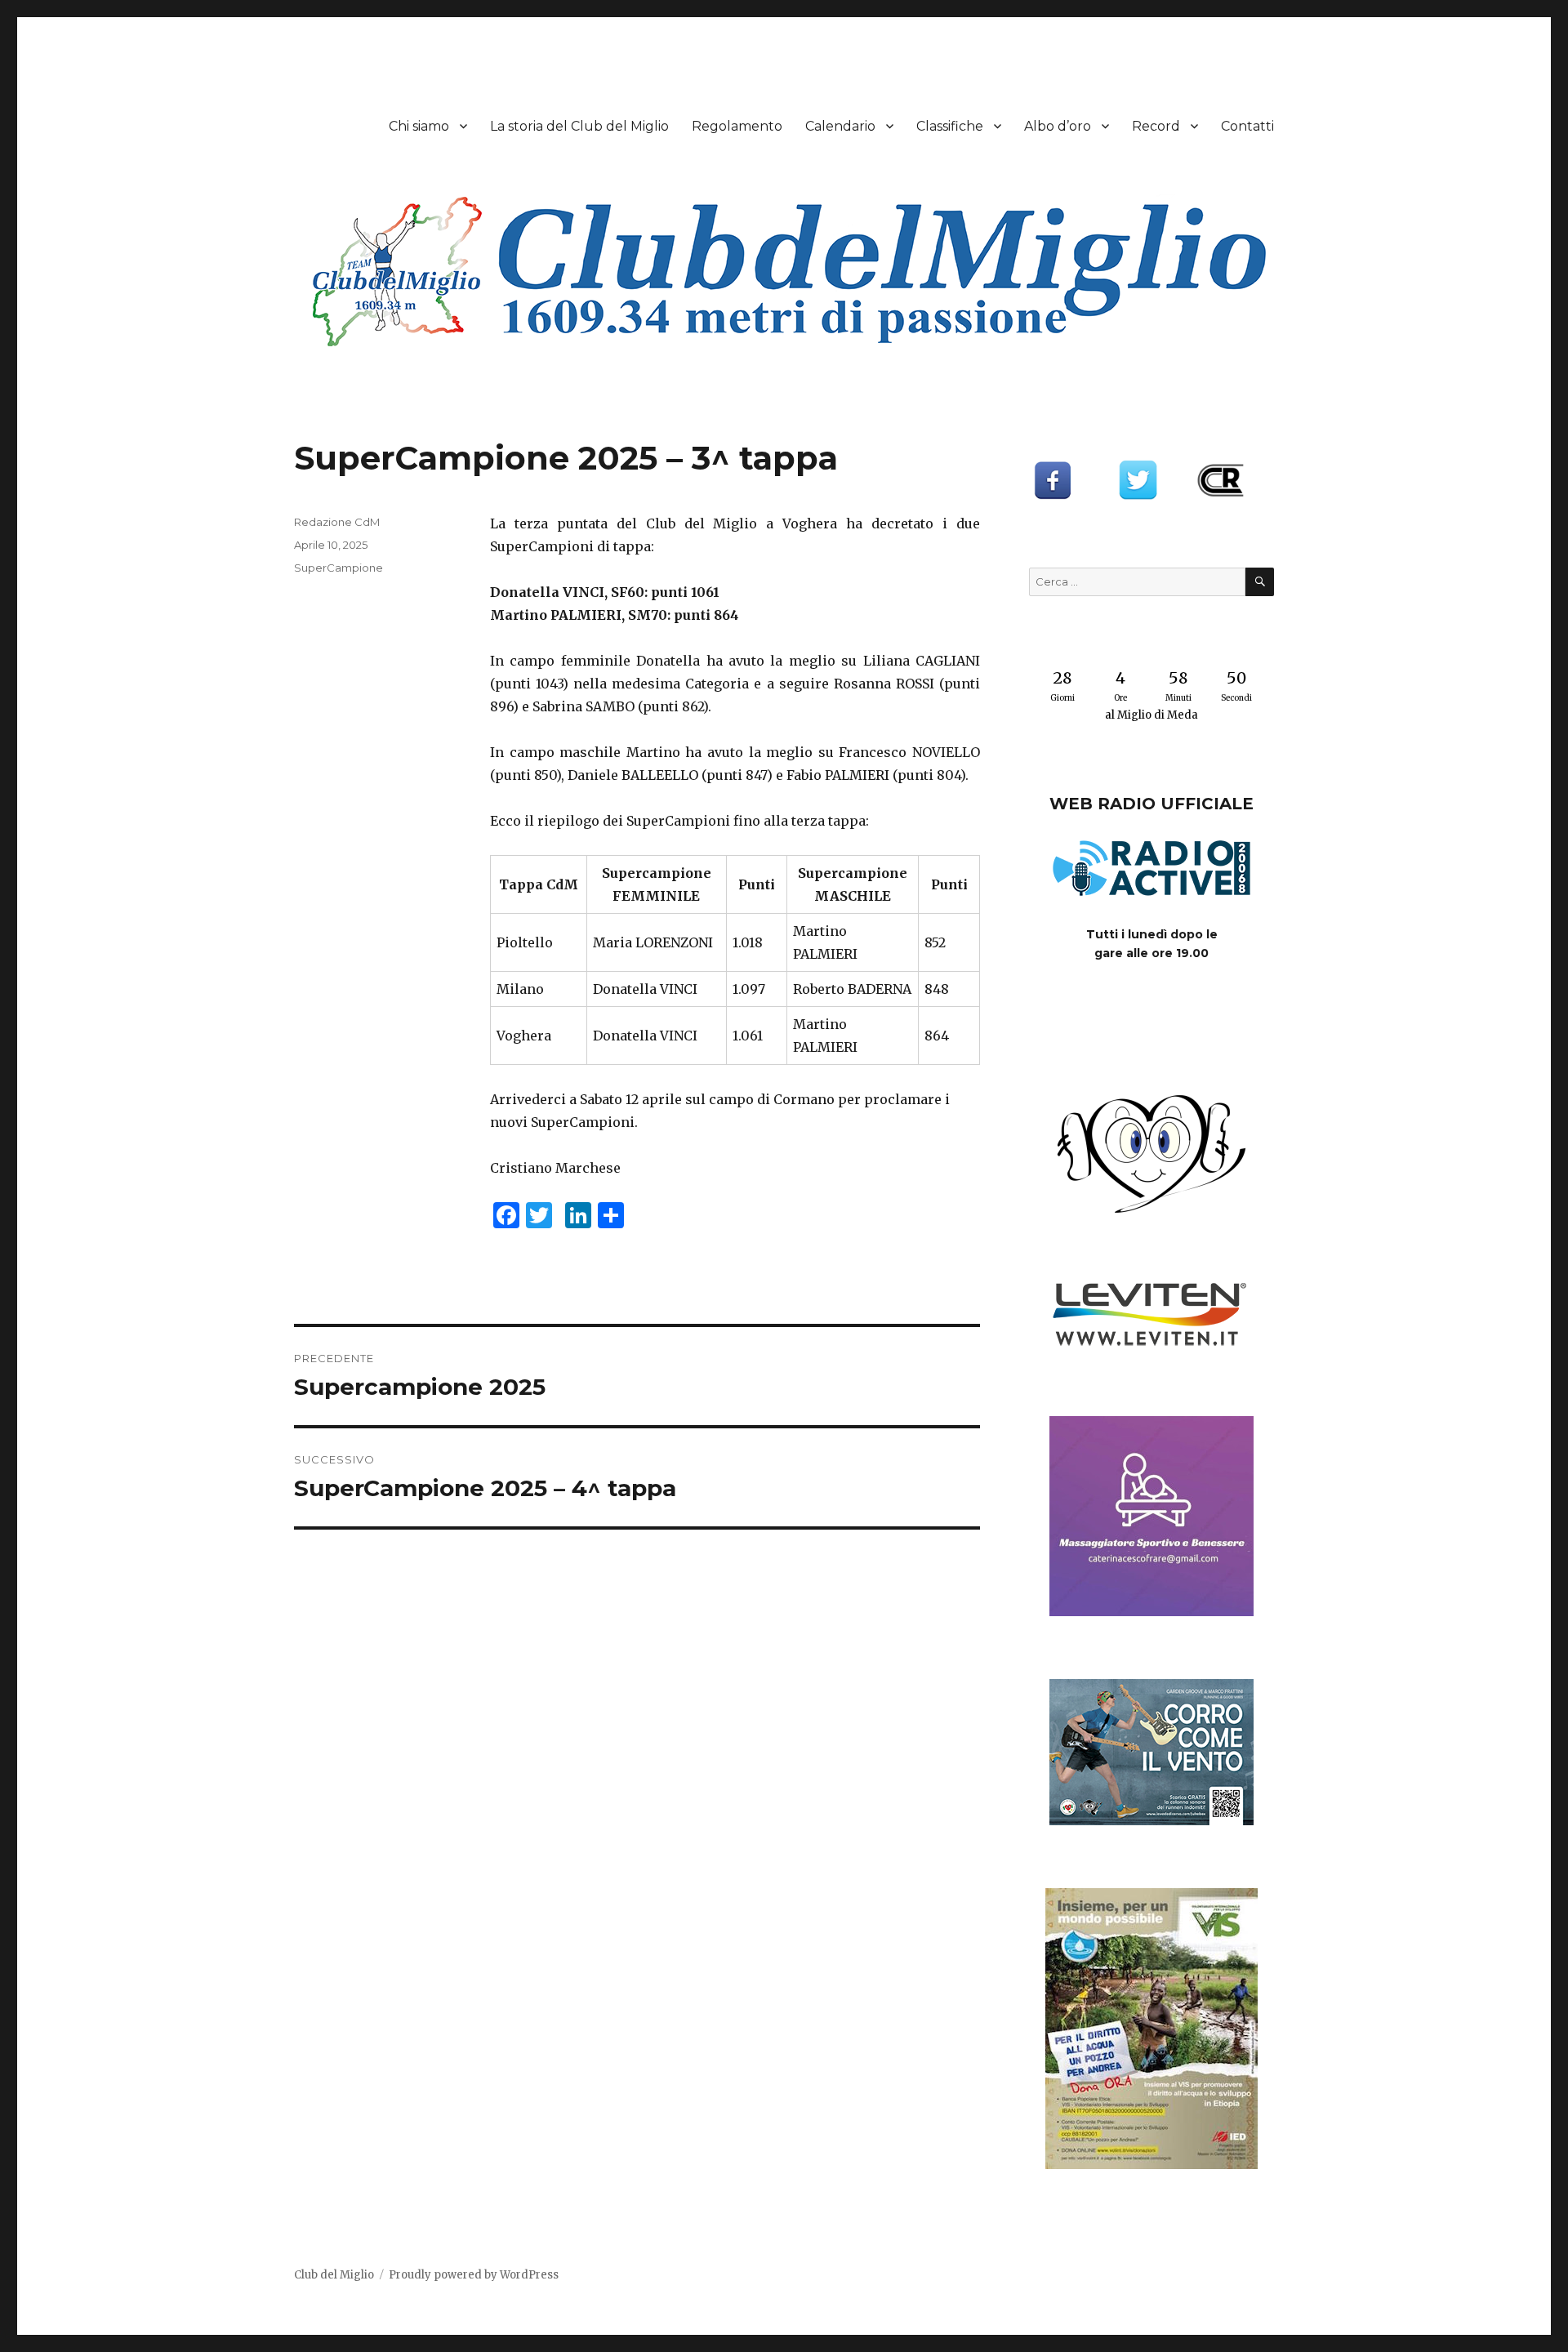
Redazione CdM (337, 522)
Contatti (1247, 126)
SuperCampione (339, 568)
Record (1156, 126)
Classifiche (950, 126)
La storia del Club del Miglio (579, 126)
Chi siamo (419, 126)
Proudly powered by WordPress (474, 2275)
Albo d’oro (1058, 126)
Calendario (840, 126)
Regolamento (737, 126)
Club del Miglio (334, 2275)
